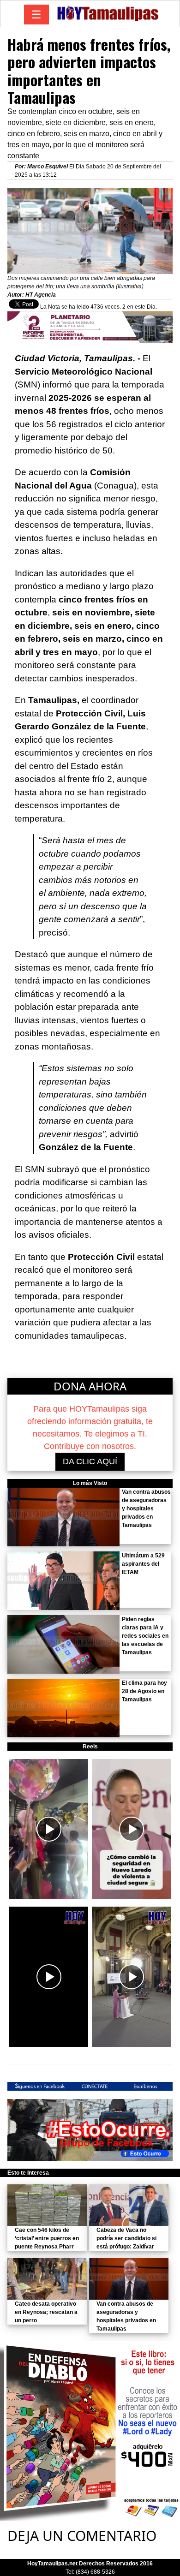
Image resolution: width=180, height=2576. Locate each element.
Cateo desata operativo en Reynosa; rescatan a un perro (46, 2312)
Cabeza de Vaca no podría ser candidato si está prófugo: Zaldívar (126, 2238)
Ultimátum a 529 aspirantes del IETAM (143, 1564)
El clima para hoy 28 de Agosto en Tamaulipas (144, 1691)
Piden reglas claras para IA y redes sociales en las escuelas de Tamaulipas (145, 1636)
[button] (49, 1829)
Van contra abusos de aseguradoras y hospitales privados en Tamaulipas (146, 1509)
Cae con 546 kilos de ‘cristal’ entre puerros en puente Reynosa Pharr (47, 2238)
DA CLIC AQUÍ (90, 1461)
